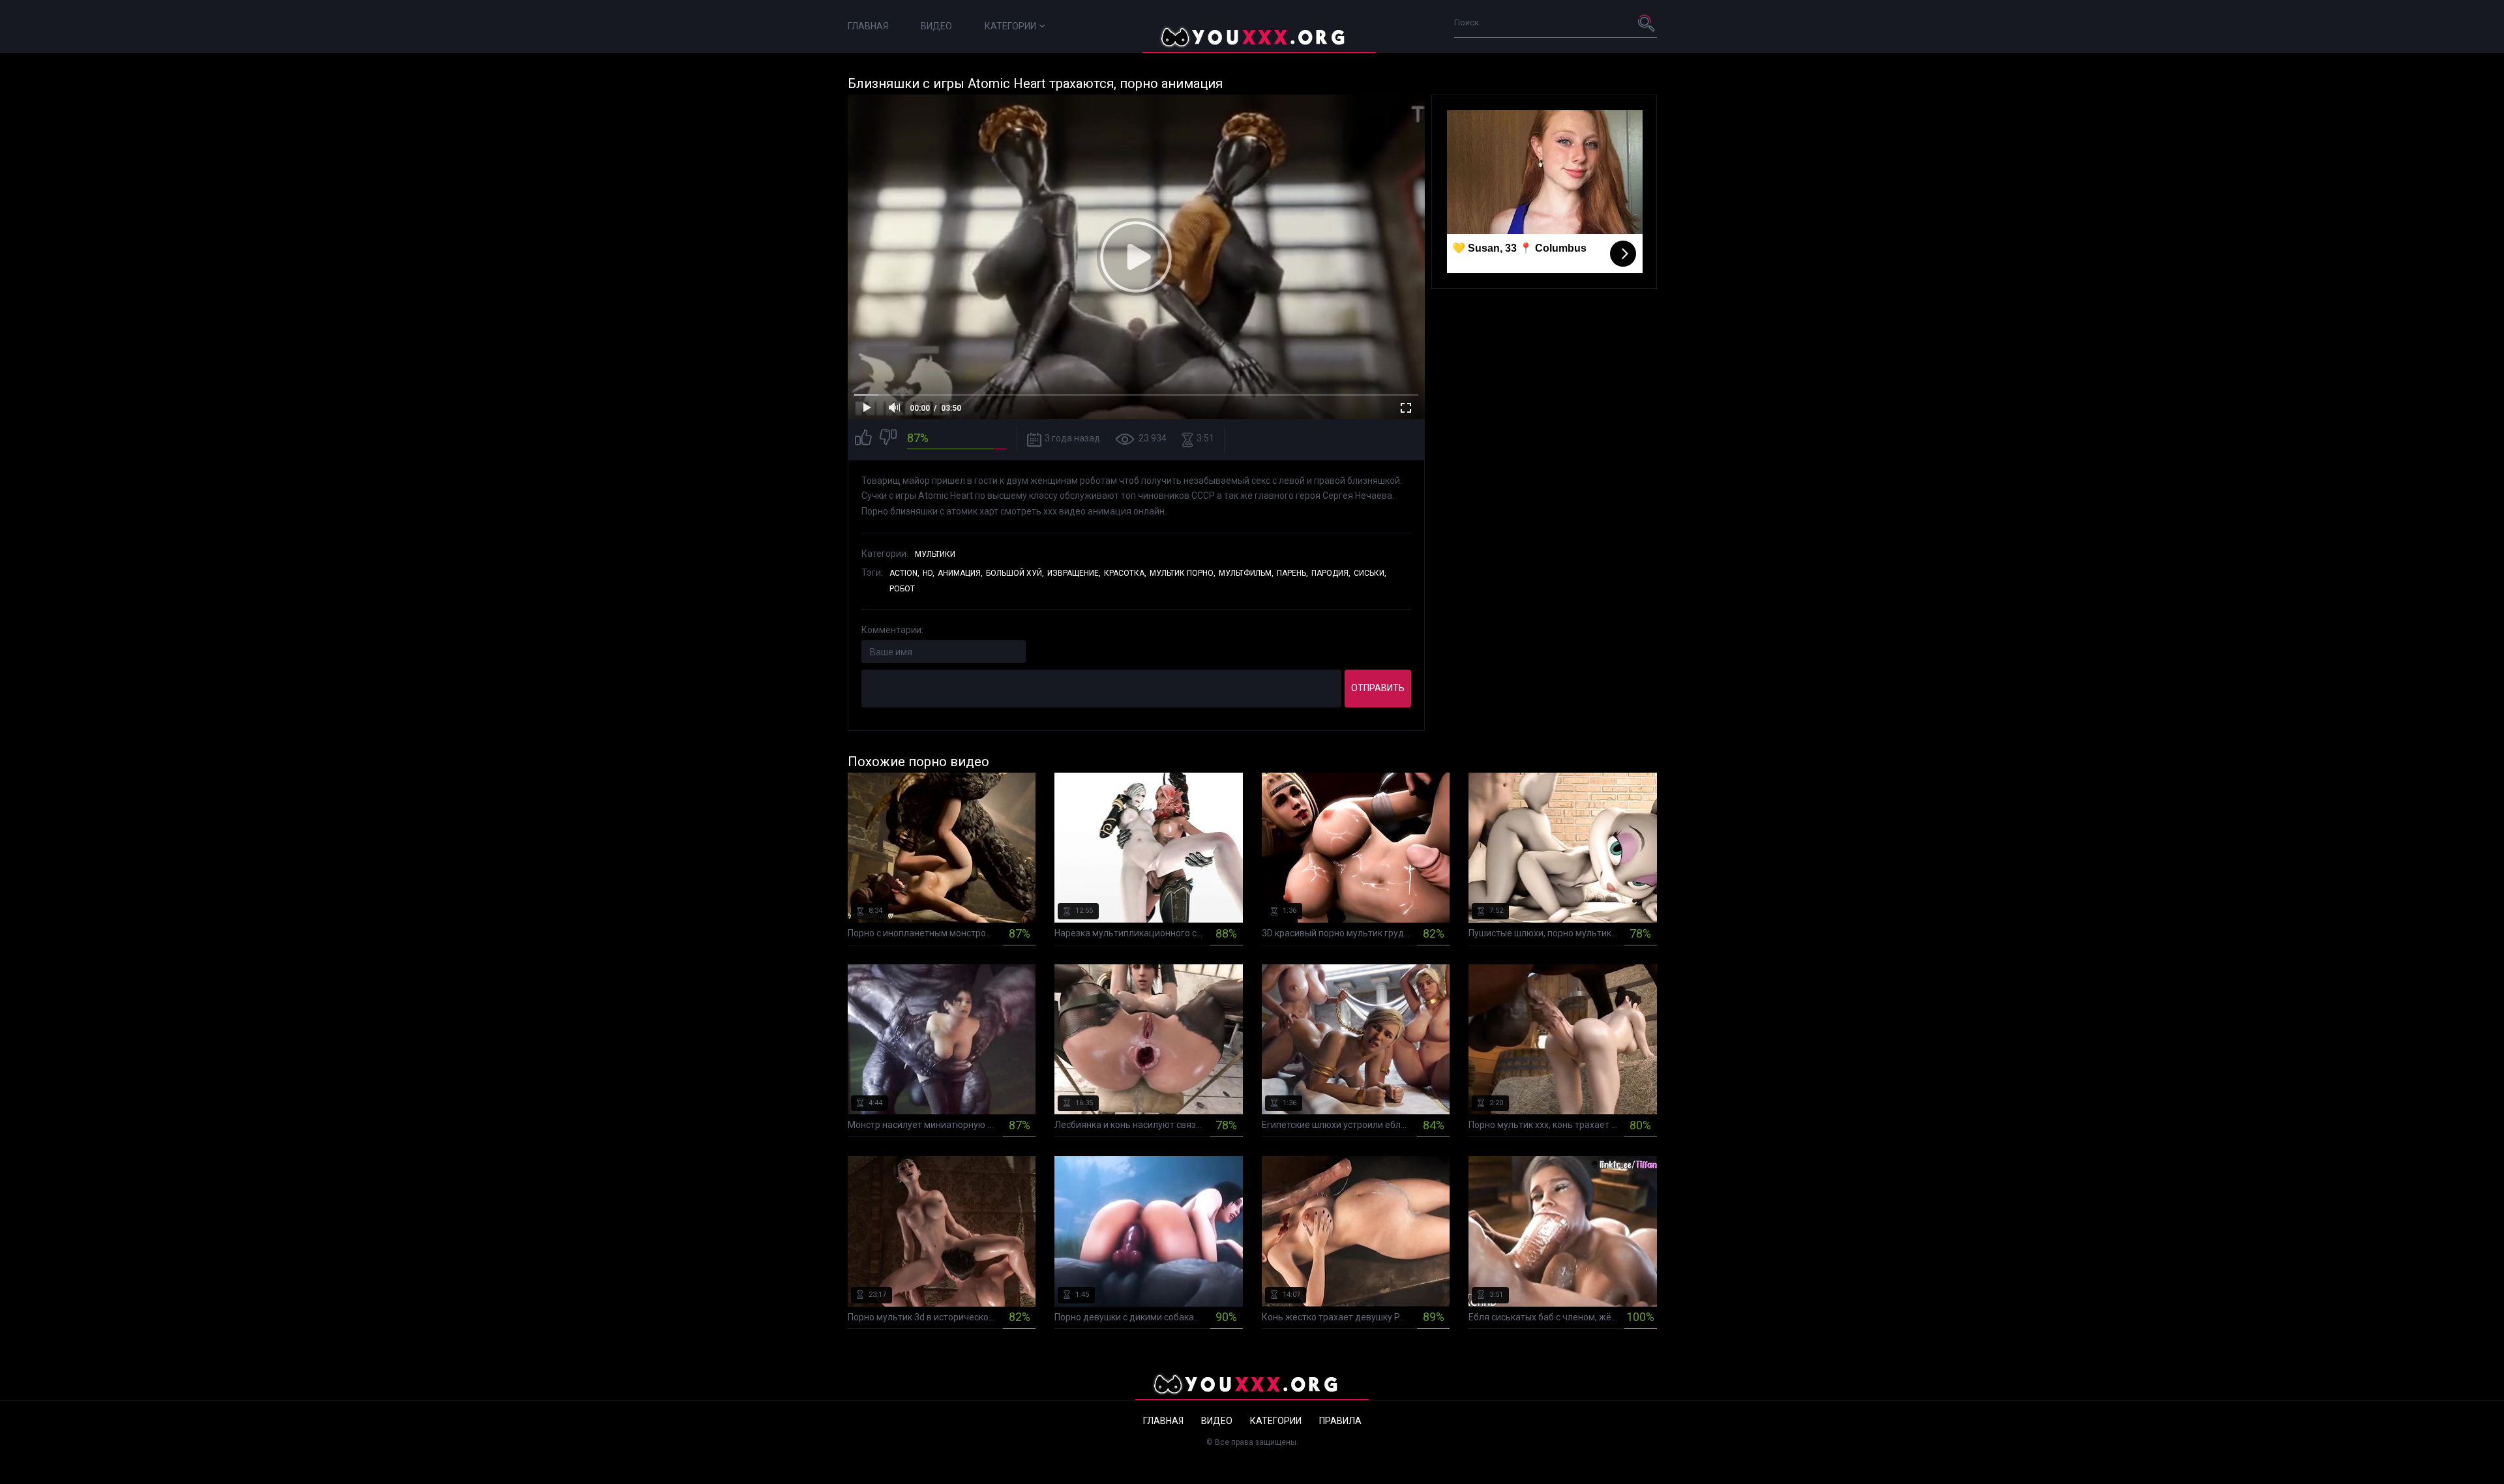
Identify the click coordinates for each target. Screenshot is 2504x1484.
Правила (1340, 1421)
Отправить (1378, 688)
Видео (936, 26)
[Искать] (1647, 23)
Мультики (935, 554)
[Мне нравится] (863, 439)
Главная (868, 26)
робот (902, 589)
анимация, (960, 573)
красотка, (1125, 573)
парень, (1292, 573)
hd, (929, 573)
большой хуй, (1015, 573)
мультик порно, (1183, 573)
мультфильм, (1246, 573)
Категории (1010, 26)
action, (904, 573)
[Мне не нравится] (888, 439)
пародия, (1331, 573)
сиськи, (1370, 573)
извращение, (1074, 573)
